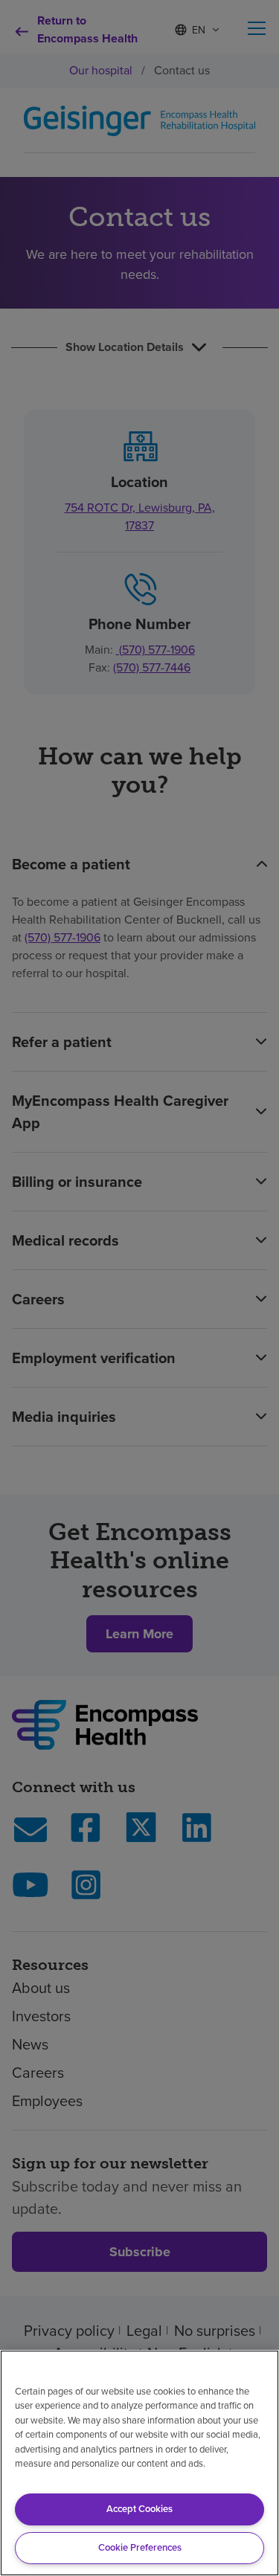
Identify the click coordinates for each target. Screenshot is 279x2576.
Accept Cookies (139, 2509)
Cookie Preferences (140, 2547)
